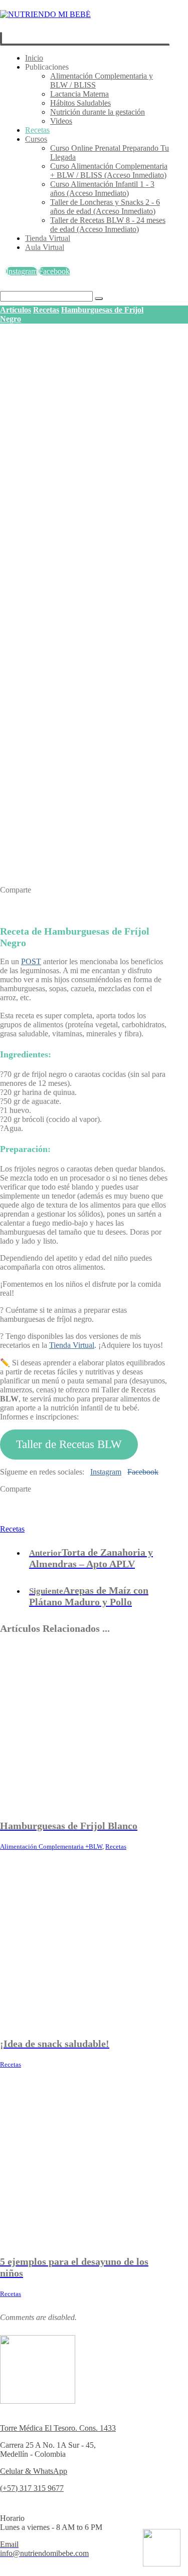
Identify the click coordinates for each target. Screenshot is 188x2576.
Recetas (12, 1529)
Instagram (106, 1472)
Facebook (143, 1472)
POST (31, 961)
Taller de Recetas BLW (69, 1444)
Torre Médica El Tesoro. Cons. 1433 (58, 2428)
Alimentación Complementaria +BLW (51, 1846)
